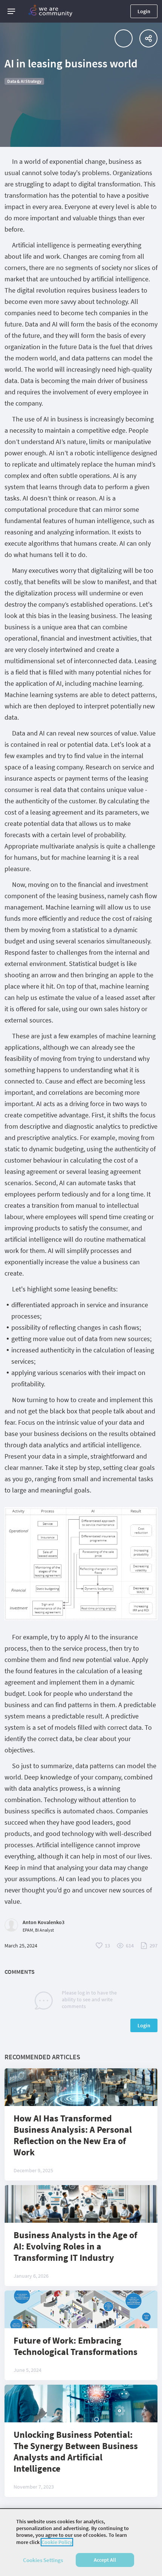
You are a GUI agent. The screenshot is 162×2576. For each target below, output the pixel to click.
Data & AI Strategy (24, 81)
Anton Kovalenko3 (44, 1922)
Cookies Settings (43, 2560)
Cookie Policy (57, 2542)
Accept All (105, 2560)
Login (144, 11)
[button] (11, 11)
